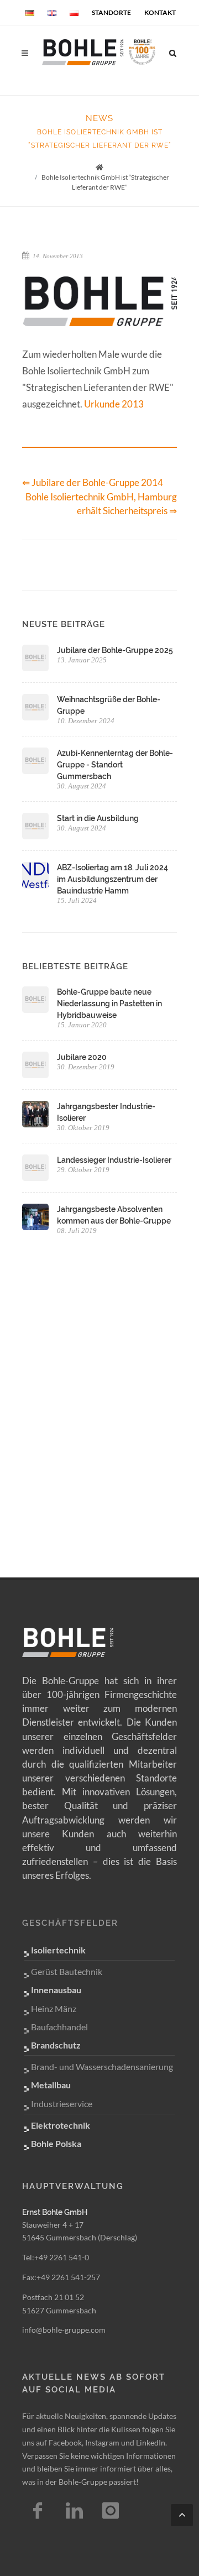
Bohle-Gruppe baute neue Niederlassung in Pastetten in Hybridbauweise (109, 1004)
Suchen (60, 94)
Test (74, 2511)
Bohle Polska (56, 2143)
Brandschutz (56, 2045)
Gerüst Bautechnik (67, 1971)
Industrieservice (62, 2104)
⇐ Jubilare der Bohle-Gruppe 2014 (93, 482)
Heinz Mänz (54, 2008)
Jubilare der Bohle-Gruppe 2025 (115, 650)
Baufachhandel (59, 2027)
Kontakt (160, 12)
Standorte (111, 12)
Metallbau (51, 2085)
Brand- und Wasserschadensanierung (102, 2066)
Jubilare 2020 (82, 1057)
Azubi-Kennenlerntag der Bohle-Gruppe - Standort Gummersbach (115, 765)
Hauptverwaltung (73, 2186)
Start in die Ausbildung (98, 818)
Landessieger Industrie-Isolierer (114, 1160)
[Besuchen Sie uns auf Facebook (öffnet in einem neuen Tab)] (38, 2511)
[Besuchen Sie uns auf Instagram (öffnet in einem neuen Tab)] (111, 2511)
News (99, 118)
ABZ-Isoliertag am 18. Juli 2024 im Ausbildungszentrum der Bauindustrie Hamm (112, 879)
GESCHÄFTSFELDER (70, 1923)
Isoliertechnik (58, 1950)
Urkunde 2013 (114, 404)
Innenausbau (56, 1990)
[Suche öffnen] (173, 51)
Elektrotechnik (61, 2125)
